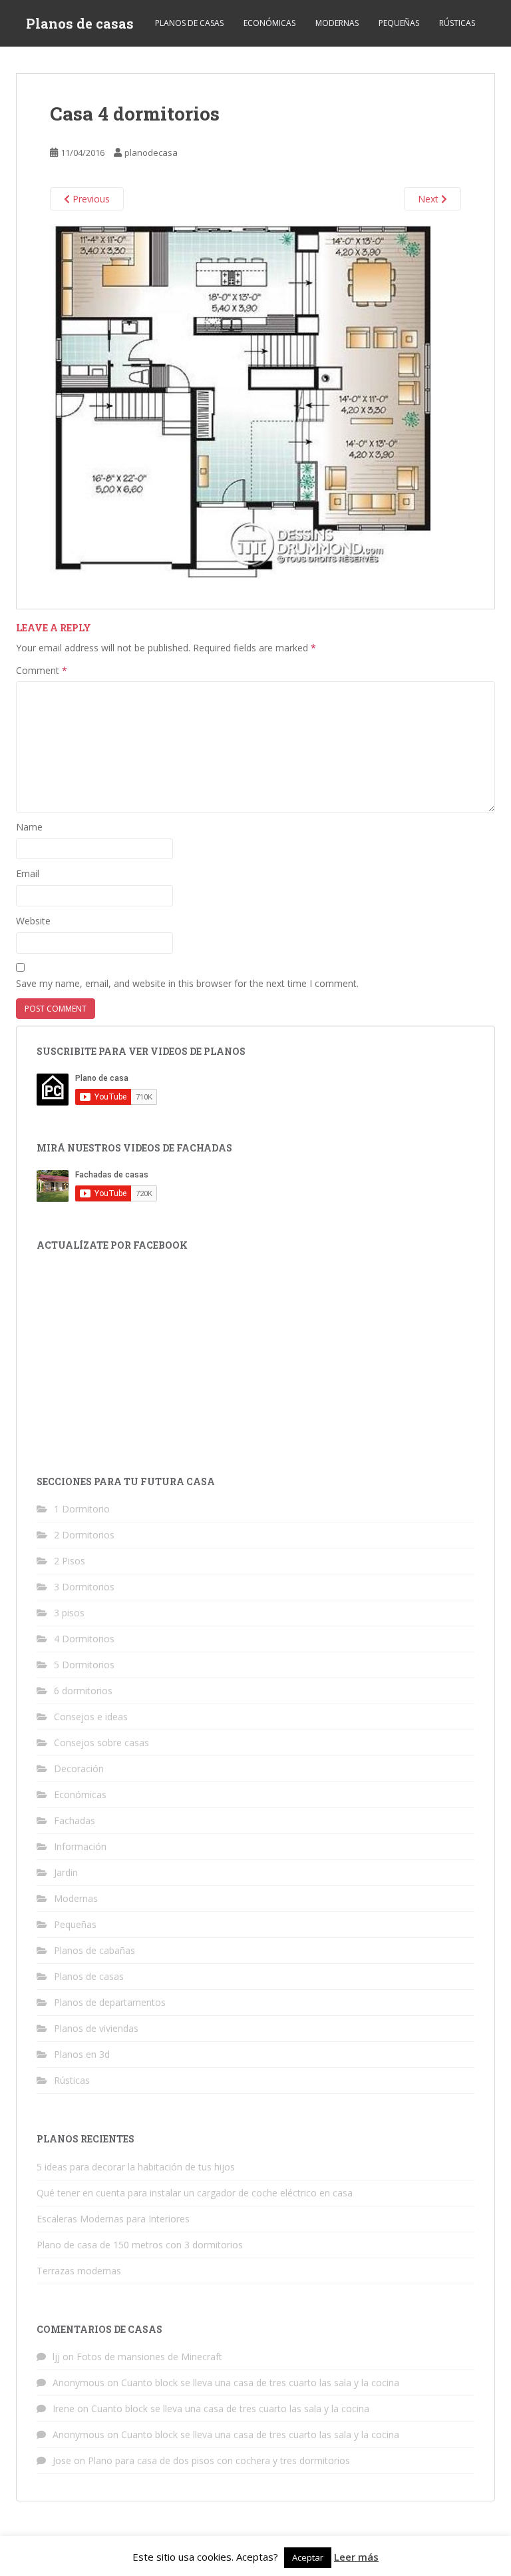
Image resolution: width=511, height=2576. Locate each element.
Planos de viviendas (96, 2028)
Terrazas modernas (79, 2271)
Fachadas (75, 1820)
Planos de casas (80, 23)
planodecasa (151, 153)
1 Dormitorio (82, 1509)
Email (28, 873)
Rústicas (457, 23)
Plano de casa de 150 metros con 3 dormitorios (140, 2245)
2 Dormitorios (84, 1535)
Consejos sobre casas (101, 1743)
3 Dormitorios (84, 1587)
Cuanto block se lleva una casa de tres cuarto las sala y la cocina (260, 2383)
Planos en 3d (82, 2054)
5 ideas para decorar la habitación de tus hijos (136, 2167)
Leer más (356, 2557)
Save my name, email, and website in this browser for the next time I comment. (187, 983)
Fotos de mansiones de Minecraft (149, 2357)
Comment (42, 670)
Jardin (66, 1872)
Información (80, 1846)
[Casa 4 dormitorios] (242, 401)
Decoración (79, 1769)
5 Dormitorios (84, 1665)
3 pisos (69, 1613)
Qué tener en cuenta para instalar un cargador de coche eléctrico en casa (195, 2193)
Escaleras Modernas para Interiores (113, 2219)
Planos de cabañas (94, 1950)
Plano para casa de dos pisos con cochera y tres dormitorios (219, 2460)
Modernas (337, 23)
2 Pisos (70, 1561)
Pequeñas (399, 23)
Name (29, 827)
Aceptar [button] (308, 2557)
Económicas (269, 23)
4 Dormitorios (84, 1639)
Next (429, 199)
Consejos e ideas (91, 1717)
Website (33, 921)
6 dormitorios (83, 1691)
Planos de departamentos (110, 2002)
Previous (90, 199)
